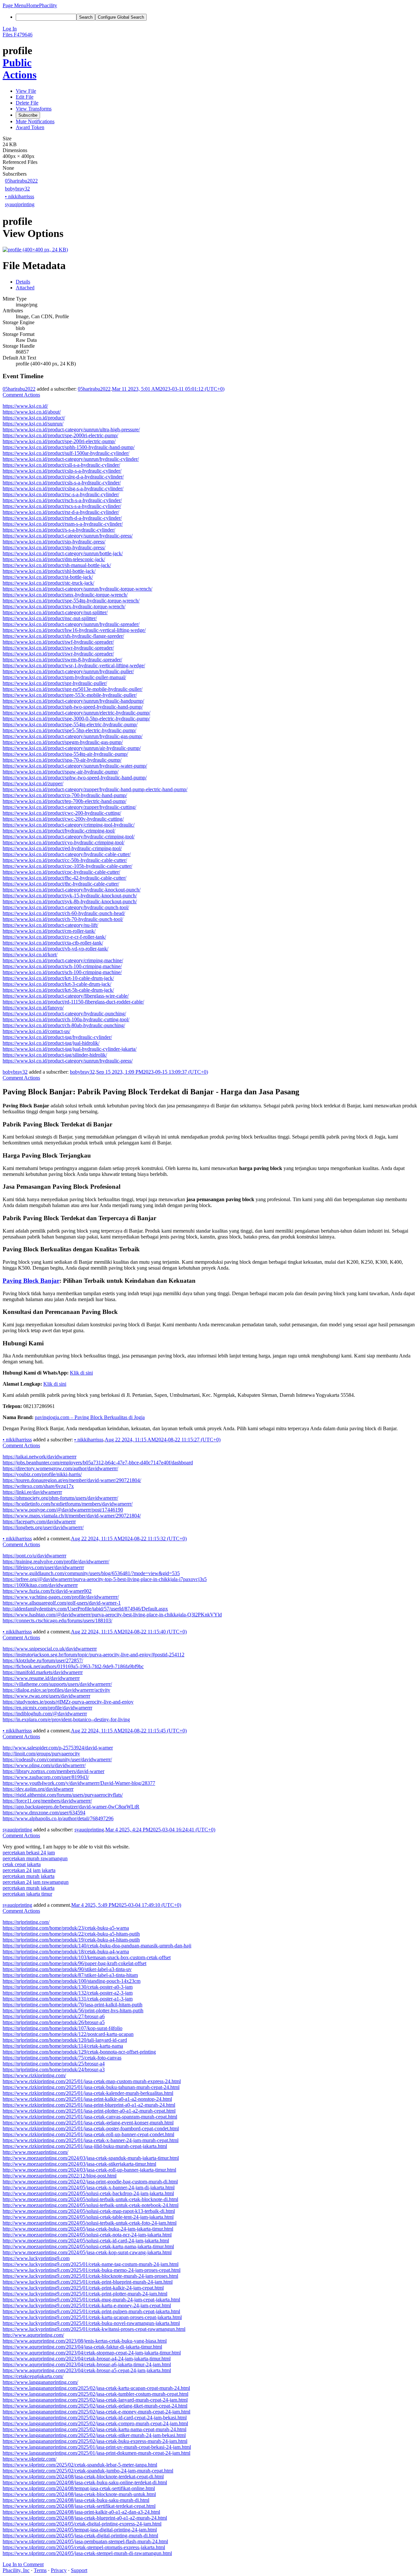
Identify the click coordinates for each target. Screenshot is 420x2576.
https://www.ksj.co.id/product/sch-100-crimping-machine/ (62, 966)
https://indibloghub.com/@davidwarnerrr (45, 1714)
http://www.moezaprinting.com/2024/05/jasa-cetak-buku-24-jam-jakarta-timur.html (88, 2229)
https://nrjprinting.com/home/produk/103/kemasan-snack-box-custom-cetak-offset (87, 1957)
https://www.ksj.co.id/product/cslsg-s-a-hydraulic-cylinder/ (63, 488)
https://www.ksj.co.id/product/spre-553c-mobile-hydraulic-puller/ (70, 695)
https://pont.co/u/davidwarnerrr (34, 1556)
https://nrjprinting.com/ (26, 1922)
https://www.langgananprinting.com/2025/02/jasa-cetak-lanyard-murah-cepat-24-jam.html (95, 2400)
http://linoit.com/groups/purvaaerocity (41, 1754)
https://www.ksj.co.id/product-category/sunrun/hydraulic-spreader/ (71, 624)
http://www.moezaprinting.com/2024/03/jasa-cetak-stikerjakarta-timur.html (79, 2164)
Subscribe (28, 115)
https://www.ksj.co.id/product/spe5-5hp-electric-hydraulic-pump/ (69, 730)
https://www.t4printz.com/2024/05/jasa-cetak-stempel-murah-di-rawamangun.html (87, 2553)
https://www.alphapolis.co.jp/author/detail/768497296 (58, 1818)
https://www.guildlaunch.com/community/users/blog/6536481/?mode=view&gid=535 (91, 1573)
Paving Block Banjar (31, 1281)
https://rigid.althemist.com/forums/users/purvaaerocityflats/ (63, 1795)
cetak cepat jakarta (22, 1864)
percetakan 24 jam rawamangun (36, 1882)
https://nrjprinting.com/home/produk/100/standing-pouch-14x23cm (72, 1981)
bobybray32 (17, 189)
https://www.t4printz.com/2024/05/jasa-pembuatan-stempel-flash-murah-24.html (85, 2541)
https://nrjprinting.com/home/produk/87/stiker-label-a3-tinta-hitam (70, 1975)
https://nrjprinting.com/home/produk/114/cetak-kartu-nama (63, 2046)
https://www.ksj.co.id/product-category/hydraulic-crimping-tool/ (69, 837)
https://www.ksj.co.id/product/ (34, 418)
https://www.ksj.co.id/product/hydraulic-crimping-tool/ (59, 831)
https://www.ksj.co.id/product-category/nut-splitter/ (55, 612)
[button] (14, 5)
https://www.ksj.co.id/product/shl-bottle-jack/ (49, 571)
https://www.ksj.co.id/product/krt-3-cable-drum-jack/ (57, 984)
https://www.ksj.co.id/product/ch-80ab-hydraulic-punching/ (64, 1025)
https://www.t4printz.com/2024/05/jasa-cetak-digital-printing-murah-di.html (80, 2536)
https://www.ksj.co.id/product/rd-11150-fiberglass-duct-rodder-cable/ (73, 1002)
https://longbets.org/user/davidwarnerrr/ (43, 1527)
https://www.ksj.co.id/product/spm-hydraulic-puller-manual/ (64, 677)
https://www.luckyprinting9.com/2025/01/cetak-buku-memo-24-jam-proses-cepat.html (92, 2270)
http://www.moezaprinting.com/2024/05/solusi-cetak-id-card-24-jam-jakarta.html (86, 2241)
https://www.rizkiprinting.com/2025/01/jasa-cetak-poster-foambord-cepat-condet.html (91, 2128)
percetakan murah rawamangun (35, 1858)
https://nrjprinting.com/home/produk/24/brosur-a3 (54, 2069)
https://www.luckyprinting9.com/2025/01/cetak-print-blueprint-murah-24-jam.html (88, 2282)
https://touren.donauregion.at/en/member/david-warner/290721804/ (72, 1480)
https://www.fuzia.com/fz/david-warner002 (47, 1591)
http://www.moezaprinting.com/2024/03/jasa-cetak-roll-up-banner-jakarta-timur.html (89, 2170)
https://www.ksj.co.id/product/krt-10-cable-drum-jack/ (58, 978)
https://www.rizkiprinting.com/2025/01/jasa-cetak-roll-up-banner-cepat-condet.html (88, 2134)
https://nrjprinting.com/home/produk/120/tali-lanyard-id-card (65, 2040)
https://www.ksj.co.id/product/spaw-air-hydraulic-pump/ (61, 772)
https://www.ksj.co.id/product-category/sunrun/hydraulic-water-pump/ (75, 766)
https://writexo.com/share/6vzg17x (38, 1486)
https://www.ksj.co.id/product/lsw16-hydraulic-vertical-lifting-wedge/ (74, 630)
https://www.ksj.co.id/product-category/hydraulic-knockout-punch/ (72, 890)
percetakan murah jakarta (29, 1876)
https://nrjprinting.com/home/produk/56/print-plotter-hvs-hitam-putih (73, 2010)
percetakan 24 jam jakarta (29, 1870)
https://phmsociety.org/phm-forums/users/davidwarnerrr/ (60, 1498)
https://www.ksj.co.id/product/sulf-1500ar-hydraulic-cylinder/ (66, 453)
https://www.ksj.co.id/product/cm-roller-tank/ (49, 931)
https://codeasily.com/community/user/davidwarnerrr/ (57, 1759)
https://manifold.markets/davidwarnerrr (43, 1672)
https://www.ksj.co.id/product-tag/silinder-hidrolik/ (55, 1055)
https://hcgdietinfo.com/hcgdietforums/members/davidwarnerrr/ (68, 1504)
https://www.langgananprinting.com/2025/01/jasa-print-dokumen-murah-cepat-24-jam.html (96, 2453)
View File (26, 91)
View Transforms (34, 109)
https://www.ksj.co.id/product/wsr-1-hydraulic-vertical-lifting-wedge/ (74, 665)
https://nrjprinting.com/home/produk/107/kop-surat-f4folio (63, 2028)
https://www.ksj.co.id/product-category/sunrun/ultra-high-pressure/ (71, 429)
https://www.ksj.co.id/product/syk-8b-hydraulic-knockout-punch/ (70, 901)
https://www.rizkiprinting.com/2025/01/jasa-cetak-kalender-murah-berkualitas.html (88, 2093)
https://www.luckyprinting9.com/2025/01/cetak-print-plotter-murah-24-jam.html (85, 2294)
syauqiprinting (20, 204)
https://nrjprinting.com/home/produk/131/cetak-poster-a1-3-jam (68, 1999)
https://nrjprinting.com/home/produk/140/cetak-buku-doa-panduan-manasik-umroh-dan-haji (97, 1946)
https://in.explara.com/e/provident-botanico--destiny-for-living (66, 1719)
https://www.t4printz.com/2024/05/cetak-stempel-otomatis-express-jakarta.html (84, 2547)
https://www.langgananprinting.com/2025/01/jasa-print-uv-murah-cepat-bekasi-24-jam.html (97, 2447)
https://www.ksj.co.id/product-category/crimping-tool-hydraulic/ (69, 825)
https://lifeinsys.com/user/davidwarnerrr (43, 1567)
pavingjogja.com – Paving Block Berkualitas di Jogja (90, 1417)
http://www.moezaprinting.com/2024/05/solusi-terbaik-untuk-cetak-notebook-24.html (91, 2205)
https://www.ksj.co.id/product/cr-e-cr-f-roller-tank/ (54, 937)
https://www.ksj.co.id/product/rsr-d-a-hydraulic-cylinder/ (61, 512)
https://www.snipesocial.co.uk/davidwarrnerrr (50, 1649)
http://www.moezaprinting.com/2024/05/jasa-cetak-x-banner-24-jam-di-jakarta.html (89, 2187)
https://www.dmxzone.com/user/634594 (44, 1813)
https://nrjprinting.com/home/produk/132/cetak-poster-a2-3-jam (68, 1993)
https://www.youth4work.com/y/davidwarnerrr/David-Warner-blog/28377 (79, 1783)
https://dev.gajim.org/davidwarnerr (38, 1789)
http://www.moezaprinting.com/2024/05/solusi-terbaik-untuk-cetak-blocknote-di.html (90, 2199)
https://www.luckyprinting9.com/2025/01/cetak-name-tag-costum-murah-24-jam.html (91, 2264)
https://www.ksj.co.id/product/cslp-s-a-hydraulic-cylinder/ (62, 471)
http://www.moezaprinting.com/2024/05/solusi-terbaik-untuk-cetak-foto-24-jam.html (90, 2223)
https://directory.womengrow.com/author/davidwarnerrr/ (60, 1468)
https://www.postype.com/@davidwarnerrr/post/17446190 (63, 1510)
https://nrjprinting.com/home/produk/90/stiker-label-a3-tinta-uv (67, 1969)
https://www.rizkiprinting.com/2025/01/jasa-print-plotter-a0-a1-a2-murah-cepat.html (89, 2111)
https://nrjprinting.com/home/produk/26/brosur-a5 (54, 2022)
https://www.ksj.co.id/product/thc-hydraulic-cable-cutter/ (61, 884)
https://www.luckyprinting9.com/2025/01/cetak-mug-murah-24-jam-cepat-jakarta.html (91, 2300)
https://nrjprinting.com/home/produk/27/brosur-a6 (54, 2016)
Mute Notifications (35, 121)
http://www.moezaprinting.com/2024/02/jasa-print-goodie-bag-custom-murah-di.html (90, 2182)
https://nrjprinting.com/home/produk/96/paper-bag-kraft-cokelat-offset (74, 1963)
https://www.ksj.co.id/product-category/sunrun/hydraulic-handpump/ (73, 701)
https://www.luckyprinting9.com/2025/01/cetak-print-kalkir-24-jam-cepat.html (83, 2288)
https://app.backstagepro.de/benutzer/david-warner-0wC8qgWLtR (71, 1807)
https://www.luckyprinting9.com (36, 2258)
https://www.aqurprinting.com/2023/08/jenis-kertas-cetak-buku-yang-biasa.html (85, 2341)
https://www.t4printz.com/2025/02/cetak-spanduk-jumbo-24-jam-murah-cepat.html (88, 2471)
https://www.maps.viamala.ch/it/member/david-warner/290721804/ (72, 1516)
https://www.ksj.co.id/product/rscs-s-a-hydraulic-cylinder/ (62, 506)
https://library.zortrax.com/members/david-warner (53, 1771)
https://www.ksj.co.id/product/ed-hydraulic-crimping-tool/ (62, 848)
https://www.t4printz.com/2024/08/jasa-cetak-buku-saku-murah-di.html (76, 2500)
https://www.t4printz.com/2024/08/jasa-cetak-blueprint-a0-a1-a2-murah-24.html (85, 2518)
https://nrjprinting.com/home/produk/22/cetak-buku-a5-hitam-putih (71, 1934)
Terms (40, 2570)
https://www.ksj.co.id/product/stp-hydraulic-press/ (54, 547)
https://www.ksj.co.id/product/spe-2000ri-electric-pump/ (60, 435)
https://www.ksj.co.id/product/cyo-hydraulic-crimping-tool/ (63, 842)
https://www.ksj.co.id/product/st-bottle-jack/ (48, 577)
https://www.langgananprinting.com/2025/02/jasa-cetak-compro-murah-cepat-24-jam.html (95, 2423)
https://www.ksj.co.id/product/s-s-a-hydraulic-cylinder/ (59, 530)
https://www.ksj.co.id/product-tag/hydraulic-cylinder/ (57, 1037)
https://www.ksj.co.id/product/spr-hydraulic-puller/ (55, 683)
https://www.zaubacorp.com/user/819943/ (46, 1777)
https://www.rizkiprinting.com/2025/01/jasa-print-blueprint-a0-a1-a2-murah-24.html (89, 2105)
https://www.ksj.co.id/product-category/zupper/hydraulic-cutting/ (69, 807)
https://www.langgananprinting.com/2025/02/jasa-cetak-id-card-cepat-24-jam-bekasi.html (95, 2418)
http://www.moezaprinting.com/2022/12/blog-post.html (60, 2176)
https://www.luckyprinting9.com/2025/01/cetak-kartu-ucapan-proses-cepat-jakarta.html (92, 2317)
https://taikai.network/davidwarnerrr (40, 1457)
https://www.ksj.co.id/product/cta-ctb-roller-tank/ (53, 943)
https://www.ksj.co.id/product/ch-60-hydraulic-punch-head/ (64, 913)
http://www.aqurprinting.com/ (33, 2335)
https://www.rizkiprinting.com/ (34, 2075)
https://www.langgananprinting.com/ (40, 2382)
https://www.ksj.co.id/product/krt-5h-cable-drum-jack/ (58, 990)
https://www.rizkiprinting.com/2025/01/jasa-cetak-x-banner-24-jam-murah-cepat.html (91, 2140)
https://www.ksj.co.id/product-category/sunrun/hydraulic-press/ (68, 536)
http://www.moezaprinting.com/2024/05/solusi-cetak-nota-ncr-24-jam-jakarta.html (87, 2235)
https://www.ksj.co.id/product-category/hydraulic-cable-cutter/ (67, 854)
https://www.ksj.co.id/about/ (32, 412)
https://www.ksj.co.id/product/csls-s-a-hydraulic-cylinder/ (62, 483)
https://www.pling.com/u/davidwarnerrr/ (44, 1765)
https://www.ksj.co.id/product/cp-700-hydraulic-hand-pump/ (65, 795)
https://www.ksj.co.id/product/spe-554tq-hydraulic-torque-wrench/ (71, 601)
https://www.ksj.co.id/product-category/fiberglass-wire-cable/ (66, 996)
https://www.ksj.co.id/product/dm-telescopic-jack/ (54, 559)
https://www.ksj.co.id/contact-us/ (36, 1031)
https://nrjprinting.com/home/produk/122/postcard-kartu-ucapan (68, 2034)
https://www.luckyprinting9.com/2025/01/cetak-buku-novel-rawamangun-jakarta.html (91, 2323)
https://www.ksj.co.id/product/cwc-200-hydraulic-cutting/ (62, 813)
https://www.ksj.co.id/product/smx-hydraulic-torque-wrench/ (65, 595)
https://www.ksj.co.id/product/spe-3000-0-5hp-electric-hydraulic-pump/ (76, 719)
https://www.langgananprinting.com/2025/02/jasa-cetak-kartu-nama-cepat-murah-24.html (94, 2429)
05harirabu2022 (21, 181)
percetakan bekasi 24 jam (29, 1853)
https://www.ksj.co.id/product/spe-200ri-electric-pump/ (59, 441)
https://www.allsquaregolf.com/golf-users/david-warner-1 (62, 1603)
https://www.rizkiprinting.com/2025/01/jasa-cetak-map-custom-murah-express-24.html (92, 2081)
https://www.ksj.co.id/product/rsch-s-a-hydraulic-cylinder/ (62, 500)
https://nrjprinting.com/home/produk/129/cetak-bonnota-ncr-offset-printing (79, 2052)
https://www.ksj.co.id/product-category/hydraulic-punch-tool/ (66, 907)
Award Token (30, 127)
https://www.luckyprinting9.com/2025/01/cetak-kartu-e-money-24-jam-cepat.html (87, 2305)
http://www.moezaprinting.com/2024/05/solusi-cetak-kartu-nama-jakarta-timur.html (88, 2246)
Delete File (27, 103)
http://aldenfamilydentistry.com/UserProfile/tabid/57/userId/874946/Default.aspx (85, 1609)
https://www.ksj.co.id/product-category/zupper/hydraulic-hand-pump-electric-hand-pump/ (95, 789)
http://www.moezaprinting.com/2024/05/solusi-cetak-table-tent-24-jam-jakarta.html (88, 2217)
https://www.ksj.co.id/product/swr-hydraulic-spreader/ (58, 648)
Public (17, 63)
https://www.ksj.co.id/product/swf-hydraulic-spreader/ (58, 642)
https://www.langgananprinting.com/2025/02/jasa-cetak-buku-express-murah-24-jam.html (95, 2441)
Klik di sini (81, 1373)
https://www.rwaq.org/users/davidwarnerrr (46, 1696)
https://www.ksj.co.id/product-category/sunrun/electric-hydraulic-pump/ (76, 713)
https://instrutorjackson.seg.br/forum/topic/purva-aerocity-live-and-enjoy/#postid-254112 (94, 1655)
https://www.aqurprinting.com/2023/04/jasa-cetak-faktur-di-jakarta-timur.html (82, 2347)
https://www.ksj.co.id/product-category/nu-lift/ (50, 925)
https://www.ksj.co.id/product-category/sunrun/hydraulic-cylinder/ (71, 459)
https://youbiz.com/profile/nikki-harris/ (42, 1474)
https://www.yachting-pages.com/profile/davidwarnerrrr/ (61, 1597)
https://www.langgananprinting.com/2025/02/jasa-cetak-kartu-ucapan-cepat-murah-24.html (96, 2388)
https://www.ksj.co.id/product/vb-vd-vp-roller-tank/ (55, 949)
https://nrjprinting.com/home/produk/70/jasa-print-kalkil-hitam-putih (73, 2005)
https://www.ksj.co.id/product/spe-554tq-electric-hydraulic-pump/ (70, 724)
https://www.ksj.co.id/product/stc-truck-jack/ (48, 583)
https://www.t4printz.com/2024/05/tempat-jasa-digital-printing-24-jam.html (80, 2530)
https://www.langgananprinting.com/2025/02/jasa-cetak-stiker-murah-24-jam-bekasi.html (94, 2435)
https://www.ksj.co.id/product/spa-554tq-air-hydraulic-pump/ (65, 754)
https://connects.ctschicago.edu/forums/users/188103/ (57, 1620)
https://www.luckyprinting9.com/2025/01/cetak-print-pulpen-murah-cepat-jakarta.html (91, 2311)
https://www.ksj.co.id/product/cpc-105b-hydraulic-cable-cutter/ (67, 866)
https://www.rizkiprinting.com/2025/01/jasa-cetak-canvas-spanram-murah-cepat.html (90, 2117)
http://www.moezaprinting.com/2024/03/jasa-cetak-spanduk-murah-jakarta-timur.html (91, 2158)
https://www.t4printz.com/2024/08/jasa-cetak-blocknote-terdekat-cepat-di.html (83, 2477)
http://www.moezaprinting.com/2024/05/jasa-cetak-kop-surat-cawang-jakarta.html (87, 2252)
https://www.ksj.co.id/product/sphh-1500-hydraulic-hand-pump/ (69, 447)
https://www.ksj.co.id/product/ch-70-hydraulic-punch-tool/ (63, 919)
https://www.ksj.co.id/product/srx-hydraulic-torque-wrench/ (64, 606)
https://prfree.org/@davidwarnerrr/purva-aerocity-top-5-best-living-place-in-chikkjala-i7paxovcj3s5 (105, 1579)
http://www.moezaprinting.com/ (35, 2152)
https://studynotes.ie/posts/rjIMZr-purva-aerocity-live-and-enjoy (68, 1702)
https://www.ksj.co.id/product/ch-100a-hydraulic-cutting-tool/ (66, 1019)
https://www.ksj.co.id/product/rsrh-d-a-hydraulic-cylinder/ (62, 518)
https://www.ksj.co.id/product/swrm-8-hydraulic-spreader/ (62, 660)
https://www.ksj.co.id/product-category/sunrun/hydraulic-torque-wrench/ (77, 589)
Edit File (25, 97)
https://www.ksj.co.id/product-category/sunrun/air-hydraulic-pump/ (72, 748)
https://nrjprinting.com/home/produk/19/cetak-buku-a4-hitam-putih (71, 1940)
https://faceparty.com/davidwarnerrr (39, 1522)
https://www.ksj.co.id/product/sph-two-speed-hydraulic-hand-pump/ (73, 707)
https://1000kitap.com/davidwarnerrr (40, 1585)
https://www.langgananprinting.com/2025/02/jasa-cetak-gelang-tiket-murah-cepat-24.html (95, 2406)
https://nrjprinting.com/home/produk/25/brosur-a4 (54, 2064)
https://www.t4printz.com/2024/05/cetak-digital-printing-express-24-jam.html (82, 2524)
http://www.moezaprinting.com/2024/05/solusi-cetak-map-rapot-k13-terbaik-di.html (89, 2211)
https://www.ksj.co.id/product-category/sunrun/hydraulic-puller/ (68, 671)
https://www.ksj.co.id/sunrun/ (33, 424)
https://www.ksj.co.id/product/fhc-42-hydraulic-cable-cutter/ (64, 878)
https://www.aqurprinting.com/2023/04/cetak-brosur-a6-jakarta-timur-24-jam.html (87, 2364)
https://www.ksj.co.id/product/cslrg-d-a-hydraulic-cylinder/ (63, 477)
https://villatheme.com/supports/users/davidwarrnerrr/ (57, 1684)
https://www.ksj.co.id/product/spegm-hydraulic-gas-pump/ (63, 742)
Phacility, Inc (16, 2570)
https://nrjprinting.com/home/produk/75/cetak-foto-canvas (62, 2058)
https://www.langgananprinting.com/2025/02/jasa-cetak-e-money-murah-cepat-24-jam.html (96, 2412)
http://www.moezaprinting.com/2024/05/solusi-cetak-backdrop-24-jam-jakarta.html (88, 2193)
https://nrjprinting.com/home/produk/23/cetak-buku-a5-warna (66, 1928)
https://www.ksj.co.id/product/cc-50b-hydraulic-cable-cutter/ (65, 860)
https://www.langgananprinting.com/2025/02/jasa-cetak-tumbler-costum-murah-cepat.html (95, 2394)
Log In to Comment (23, 2564)
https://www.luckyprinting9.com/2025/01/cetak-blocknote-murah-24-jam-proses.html (90, 2276)
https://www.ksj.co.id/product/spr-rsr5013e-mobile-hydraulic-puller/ (73, 689)
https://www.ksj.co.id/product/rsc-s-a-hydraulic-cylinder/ (61, 494)
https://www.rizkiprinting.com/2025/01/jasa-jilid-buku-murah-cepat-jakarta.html (85, 2146)
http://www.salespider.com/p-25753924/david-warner (58, 1748)
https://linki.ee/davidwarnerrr (32, 1492)
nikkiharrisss (20, 196)
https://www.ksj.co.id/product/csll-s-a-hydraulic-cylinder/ (61, 465)
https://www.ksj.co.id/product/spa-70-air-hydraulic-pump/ (62, 760)
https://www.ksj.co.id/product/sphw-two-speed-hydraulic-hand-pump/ (75, 778)
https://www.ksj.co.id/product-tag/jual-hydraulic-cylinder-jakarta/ (70, 1049)
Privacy (59, 2570)
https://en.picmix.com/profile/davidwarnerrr (47, 1708)
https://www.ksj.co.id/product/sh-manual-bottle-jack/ (57, 565)
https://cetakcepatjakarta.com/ (33, 2376)
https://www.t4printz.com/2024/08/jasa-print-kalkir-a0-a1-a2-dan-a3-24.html (81, 2512)
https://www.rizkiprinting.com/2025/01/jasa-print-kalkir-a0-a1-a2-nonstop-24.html (87, 2099)
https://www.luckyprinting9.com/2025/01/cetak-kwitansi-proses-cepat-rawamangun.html (94, 2329)
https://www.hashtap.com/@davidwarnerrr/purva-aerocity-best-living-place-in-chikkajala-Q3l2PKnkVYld (112, 1615)
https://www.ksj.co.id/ (25, 406)
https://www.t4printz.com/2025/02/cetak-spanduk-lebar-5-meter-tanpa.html (80, 2465)
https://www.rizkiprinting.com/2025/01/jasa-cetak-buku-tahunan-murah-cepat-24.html (91, 2087)
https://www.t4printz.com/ (30, 2459)
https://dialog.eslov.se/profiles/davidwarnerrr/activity (56, 1690)
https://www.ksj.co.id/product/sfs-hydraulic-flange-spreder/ (63, 636)
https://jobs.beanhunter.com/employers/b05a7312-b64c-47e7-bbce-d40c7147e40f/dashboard (98, 1463)
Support (79, 2570)
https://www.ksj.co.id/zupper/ (33, 783)
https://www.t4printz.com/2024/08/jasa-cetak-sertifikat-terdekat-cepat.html (79, 2506)
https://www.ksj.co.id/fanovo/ (33, 1008)
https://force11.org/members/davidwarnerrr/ (47, 1801)
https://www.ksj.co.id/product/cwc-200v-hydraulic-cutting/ (63, 819)
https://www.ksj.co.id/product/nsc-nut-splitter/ (50, 618)
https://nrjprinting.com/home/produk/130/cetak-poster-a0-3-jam (68, 1987)
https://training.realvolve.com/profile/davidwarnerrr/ (56, 1561)
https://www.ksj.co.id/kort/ (30, 955)
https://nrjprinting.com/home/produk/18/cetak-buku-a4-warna (66, 1952)
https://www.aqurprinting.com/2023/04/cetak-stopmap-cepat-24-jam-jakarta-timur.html (92, 2353)
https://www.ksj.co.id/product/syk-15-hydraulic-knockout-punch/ (70, 896)
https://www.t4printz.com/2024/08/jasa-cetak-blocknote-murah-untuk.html (79, 2494)
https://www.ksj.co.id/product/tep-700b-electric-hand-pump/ (64, 801)
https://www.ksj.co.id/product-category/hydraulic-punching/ (64, 1014)
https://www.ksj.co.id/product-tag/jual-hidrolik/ (51, 1043)
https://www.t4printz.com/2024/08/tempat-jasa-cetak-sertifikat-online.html (79, 2488)
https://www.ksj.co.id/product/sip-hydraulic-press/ (54, 542)
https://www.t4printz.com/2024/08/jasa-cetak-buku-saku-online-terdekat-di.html (85, 2482)
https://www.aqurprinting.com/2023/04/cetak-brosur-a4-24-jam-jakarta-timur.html (87, 2359)
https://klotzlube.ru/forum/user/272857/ (43, 1660)
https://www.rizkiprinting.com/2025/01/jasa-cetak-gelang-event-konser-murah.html (88, 2123)
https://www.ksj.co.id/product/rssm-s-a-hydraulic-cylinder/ (63, 524)
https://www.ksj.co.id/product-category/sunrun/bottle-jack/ (63, 553)
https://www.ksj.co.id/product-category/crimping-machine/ (63, 960)
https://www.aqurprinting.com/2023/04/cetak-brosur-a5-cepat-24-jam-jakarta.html (87, 2370)
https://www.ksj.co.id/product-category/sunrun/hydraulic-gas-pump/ (73, 736)
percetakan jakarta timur (27, 1894)
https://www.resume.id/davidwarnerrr (41, 1678)
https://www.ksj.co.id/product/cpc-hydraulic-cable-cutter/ (61, 872)
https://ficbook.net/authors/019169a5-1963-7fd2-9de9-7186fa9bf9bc (73, 1666)
